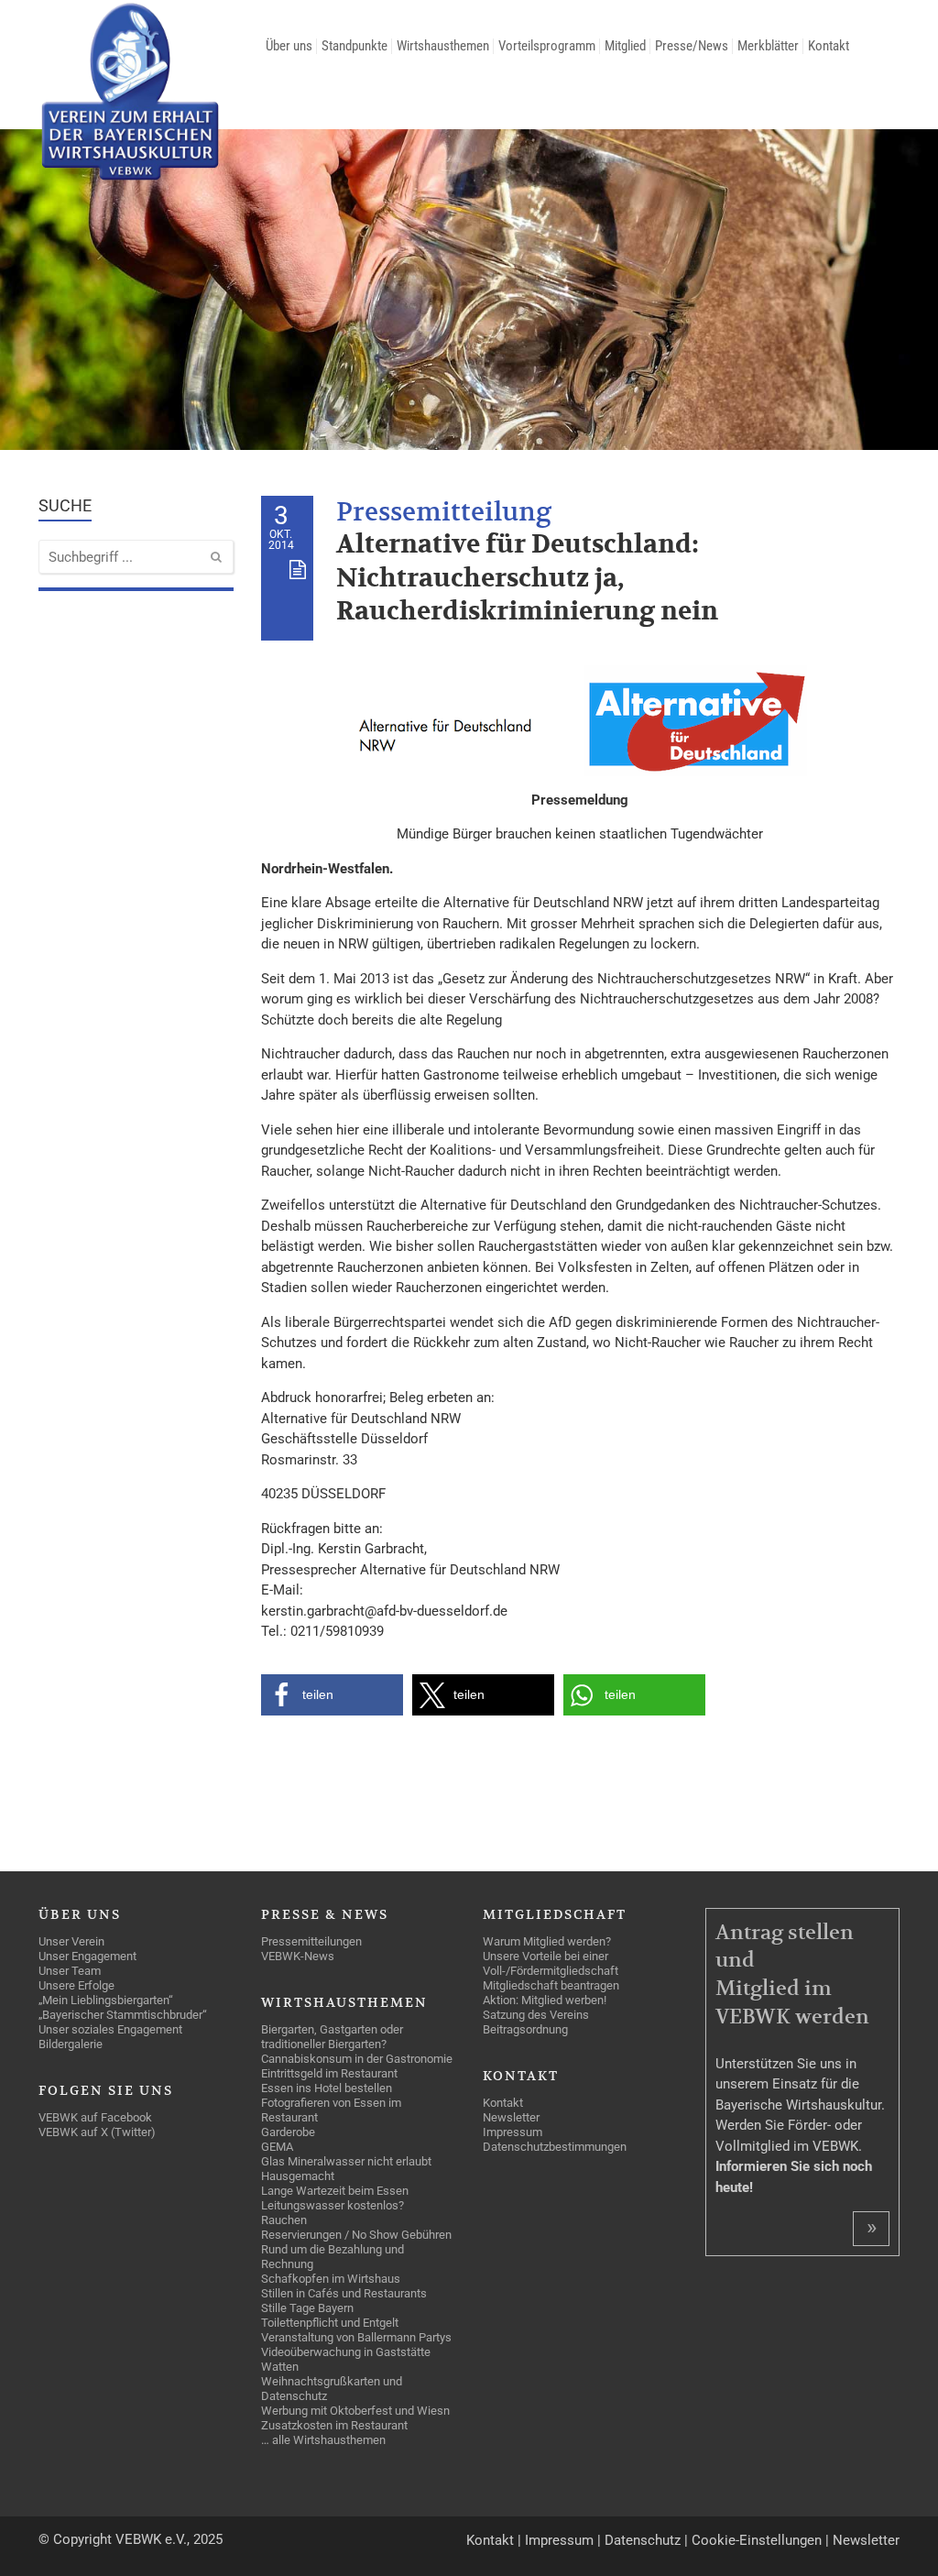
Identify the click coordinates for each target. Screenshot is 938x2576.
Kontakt (490, 2540)
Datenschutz (643, 2540)
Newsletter (866, 2540)
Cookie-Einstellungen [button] (757, 2540)
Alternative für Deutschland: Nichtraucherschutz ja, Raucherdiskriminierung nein (527, 578)
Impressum (559, 2540)
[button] (332, 1695)
